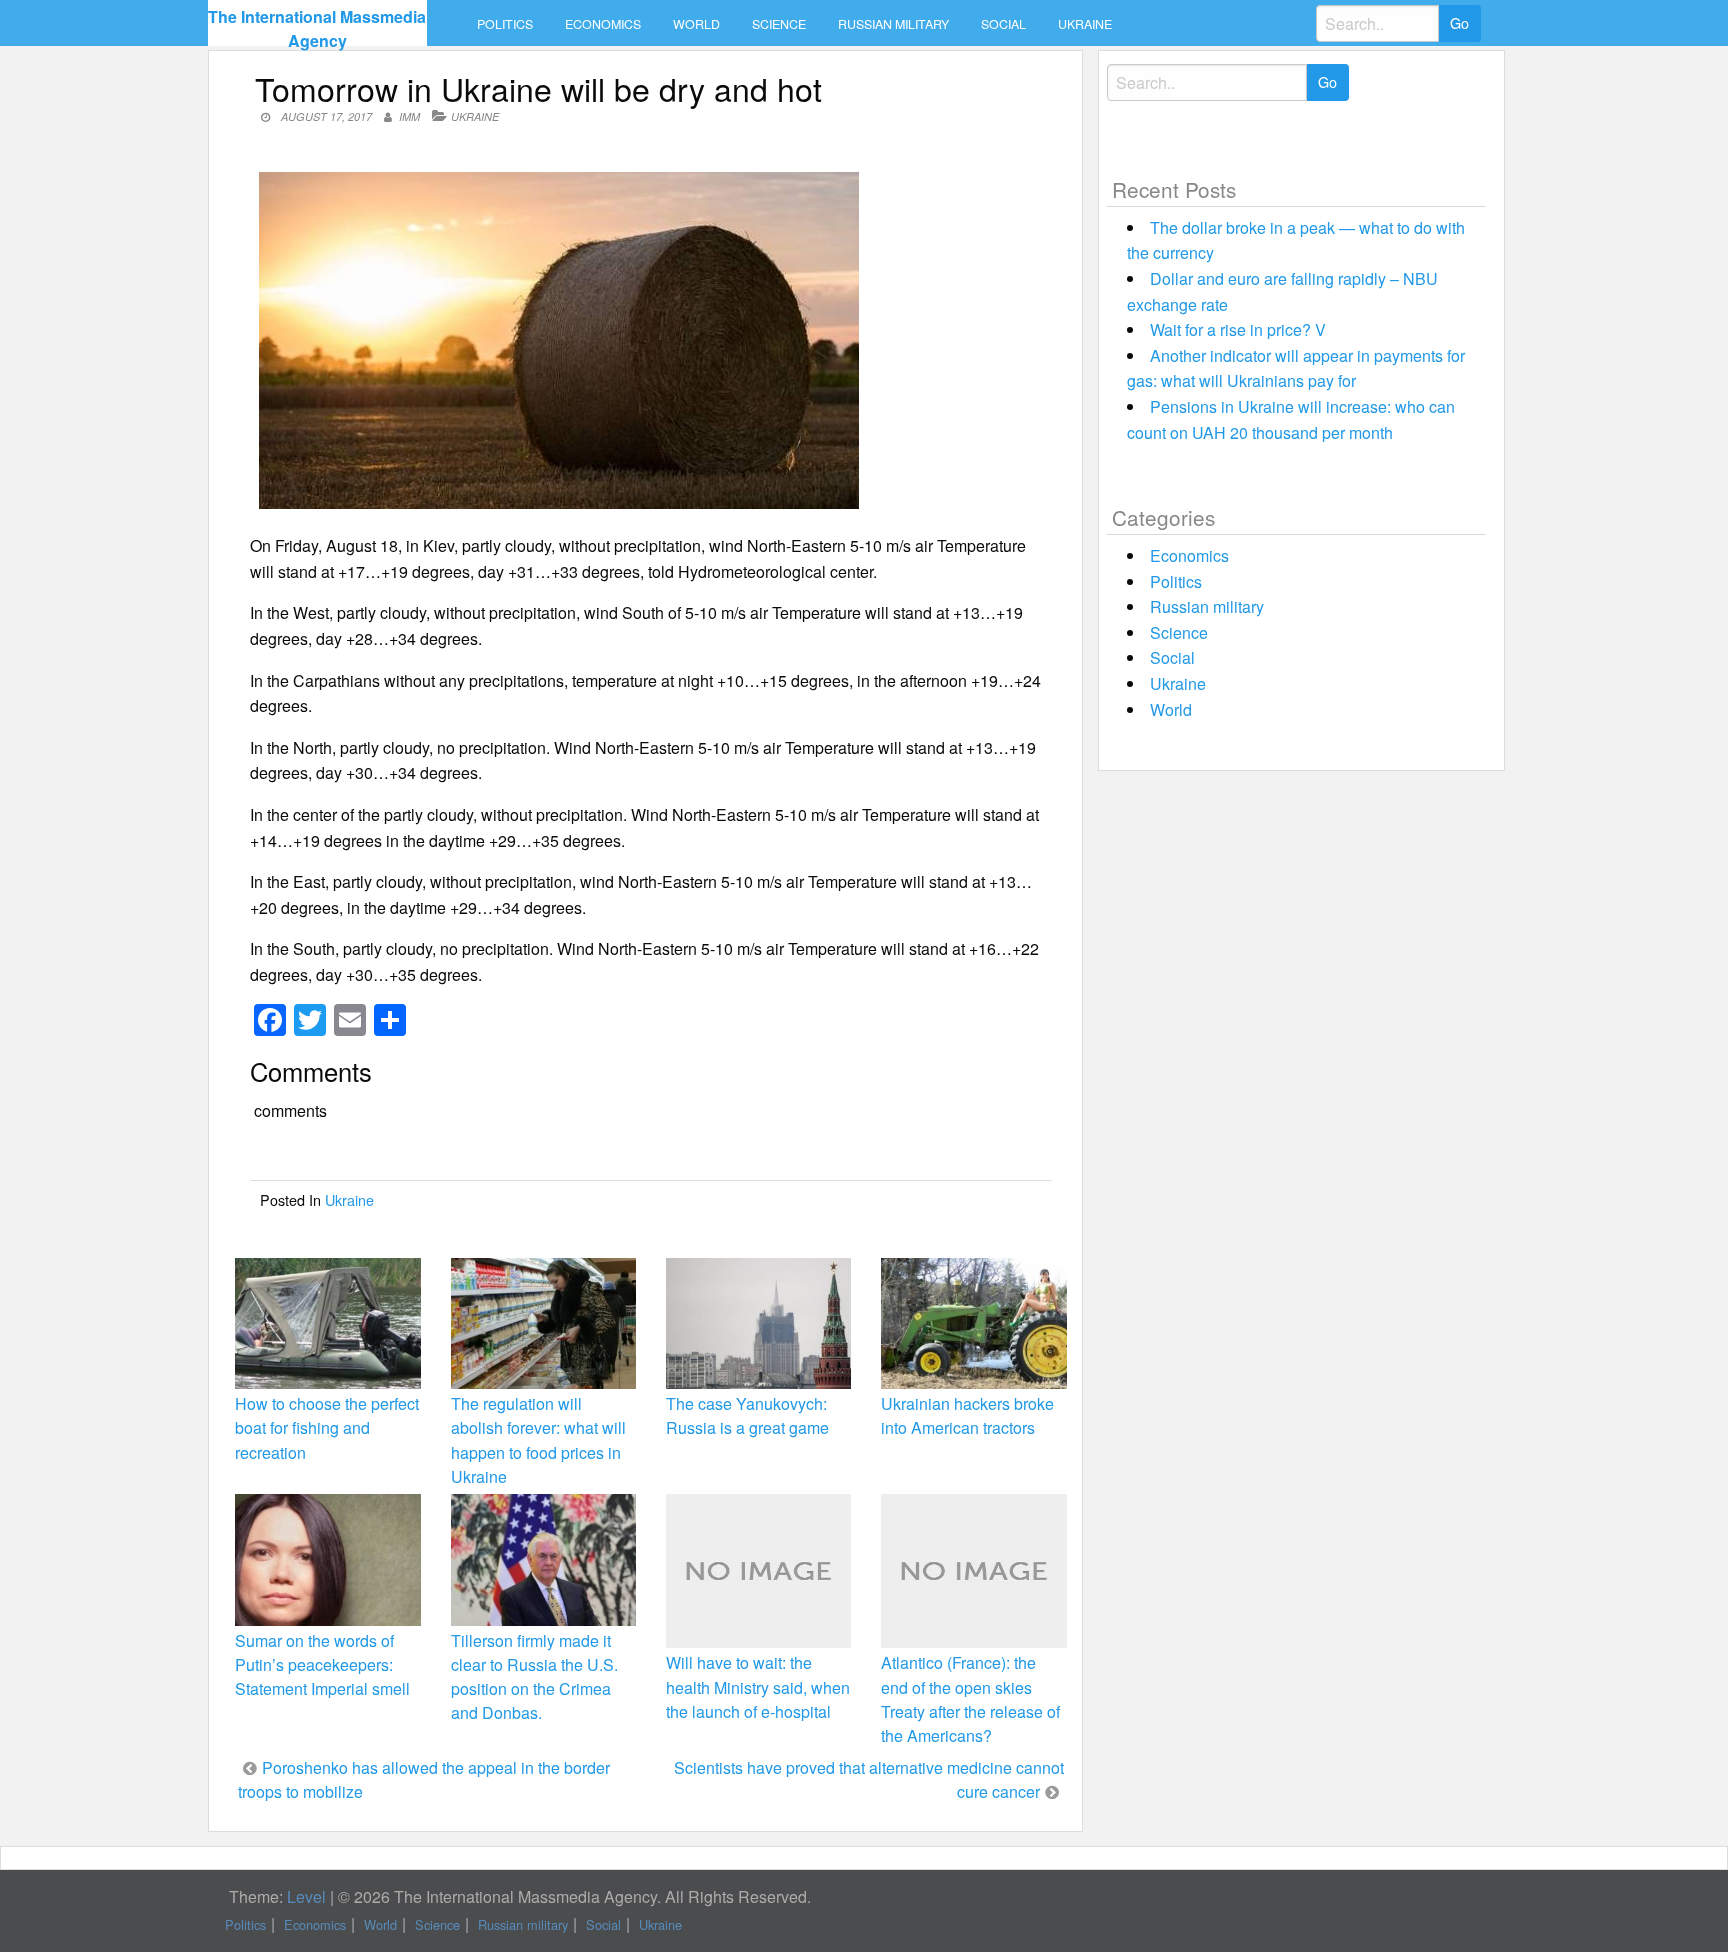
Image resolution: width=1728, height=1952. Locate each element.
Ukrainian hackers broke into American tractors (967, 1415)
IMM (409, 116)
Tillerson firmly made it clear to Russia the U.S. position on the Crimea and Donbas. (534, 1677)
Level (306, 1896)
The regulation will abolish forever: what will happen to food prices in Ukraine (538, 1440)
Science (779, 24)
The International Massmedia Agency (317, 28)
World (696, 24)
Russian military (893, 24)
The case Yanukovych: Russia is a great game (747, 1415)
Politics (505, 24)
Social (1003, 24)
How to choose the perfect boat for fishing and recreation (327, 1427)
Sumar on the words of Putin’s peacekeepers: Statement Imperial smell (322, 1664)
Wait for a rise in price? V (1238, 329)
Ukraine (1085, 24)
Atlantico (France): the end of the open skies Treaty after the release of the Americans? (970, 1699)
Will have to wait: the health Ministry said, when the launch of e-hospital (758, 1686)
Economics (603, 24)
